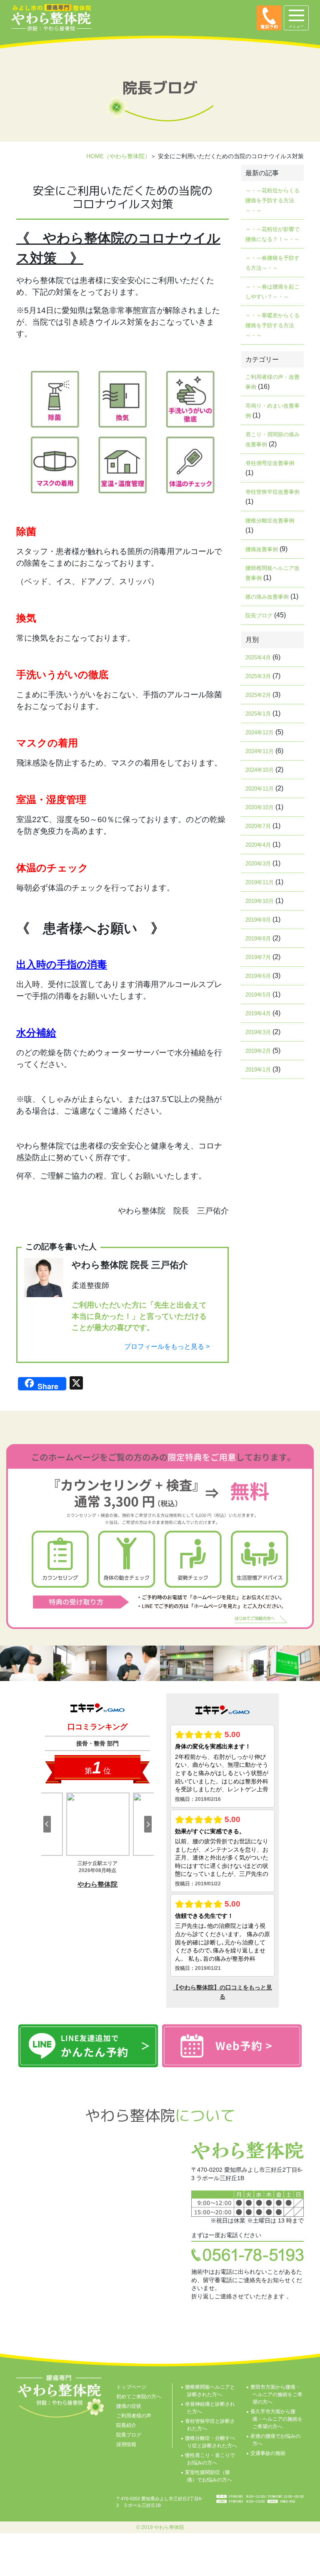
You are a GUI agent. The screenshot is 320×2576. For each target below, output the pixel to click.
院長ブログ (259, 615)
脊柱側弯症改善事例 (270, 463)
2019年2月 (258, 1051)
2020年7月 (258, 826)
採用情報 (126, 2444)
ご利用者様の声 (134, 2416)
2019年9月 (258, 920)
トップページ (131, 2387)
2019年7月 (258, 957)
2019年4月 (258, 1013)
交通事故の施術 (268, 2453)
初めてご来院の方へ (139, 2397)
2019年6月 (258, 976)
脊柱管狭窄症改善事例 (272, 492)
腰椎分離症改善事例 (270, 521)
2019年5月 (258, 995)
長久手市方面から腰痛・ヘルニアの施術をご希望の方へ (276, 2419)
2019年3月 (258, 1032)
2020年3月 (258, 864)
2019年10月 (260, 901)
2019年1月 (258, 1070)
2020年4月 (258, 845)
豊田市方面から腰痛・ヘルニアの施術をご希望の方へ (276, 2394)
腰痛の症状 (129, 2406)
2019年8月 (258, 939)
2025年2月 (258, 695)
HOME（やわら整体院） (118, 156)
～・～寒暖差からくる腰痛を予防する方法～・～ (272, 325)
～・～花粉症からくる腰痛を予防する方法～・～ (272, 200)
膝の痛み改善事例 (267, 597)
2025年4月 (258, 658)
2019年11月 (260, 882)
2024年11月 (260, 751)
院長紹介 (126, 2425)
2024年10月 (260, 770)
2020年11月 (260, 789)
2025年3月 (258, 676)
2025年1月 (258, 714)
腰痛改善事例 (262, 549)
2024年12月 (260, 732)
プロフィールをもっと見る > (167, 1346)
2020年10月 (260, 807)
